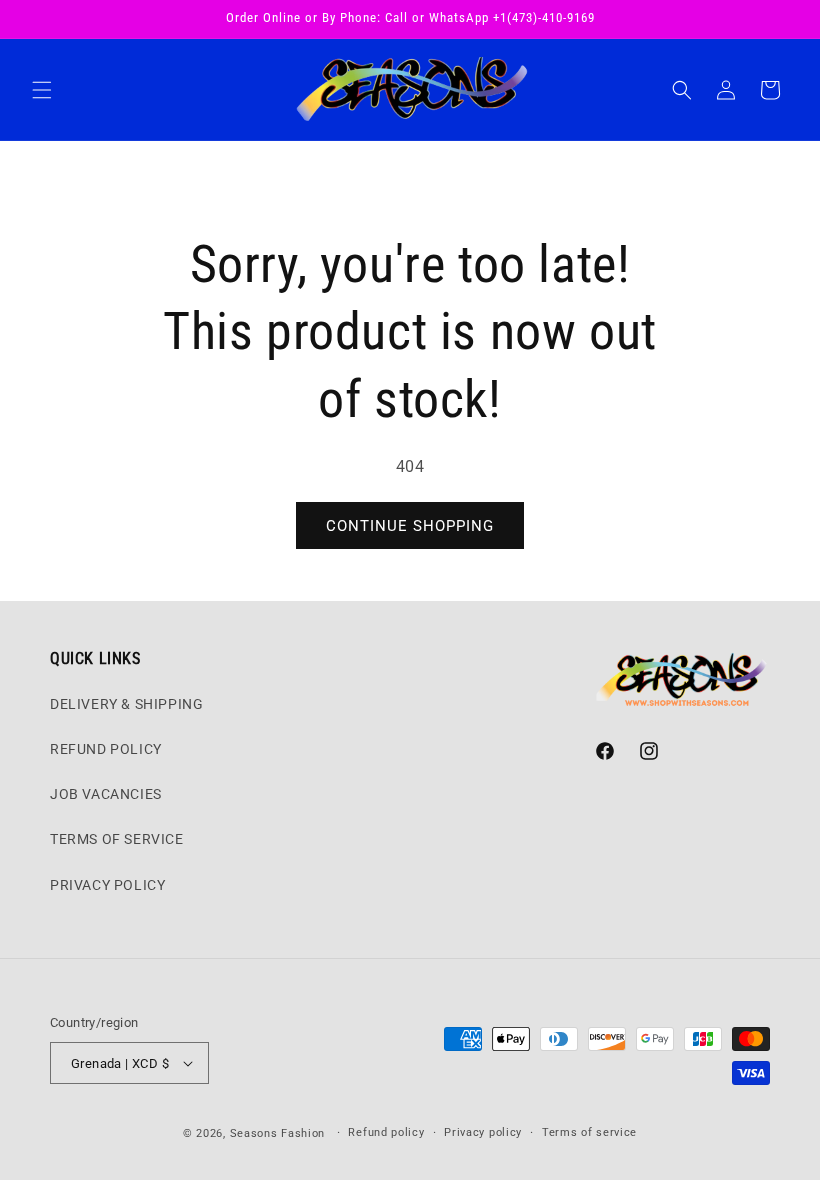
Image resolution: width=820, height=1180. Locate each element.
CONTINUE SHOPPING (410, 526)
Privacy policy (483, 1132)
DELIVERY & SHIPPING (126, 704)
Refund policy (386, 1132)
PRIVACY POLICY (107, 885)
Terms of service (589, 1132)
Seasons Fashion (278, 1133)
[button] (42, 90)
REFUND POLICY (106, 749)
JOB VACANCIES (106, 794)
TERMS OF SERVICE (117, 839)
